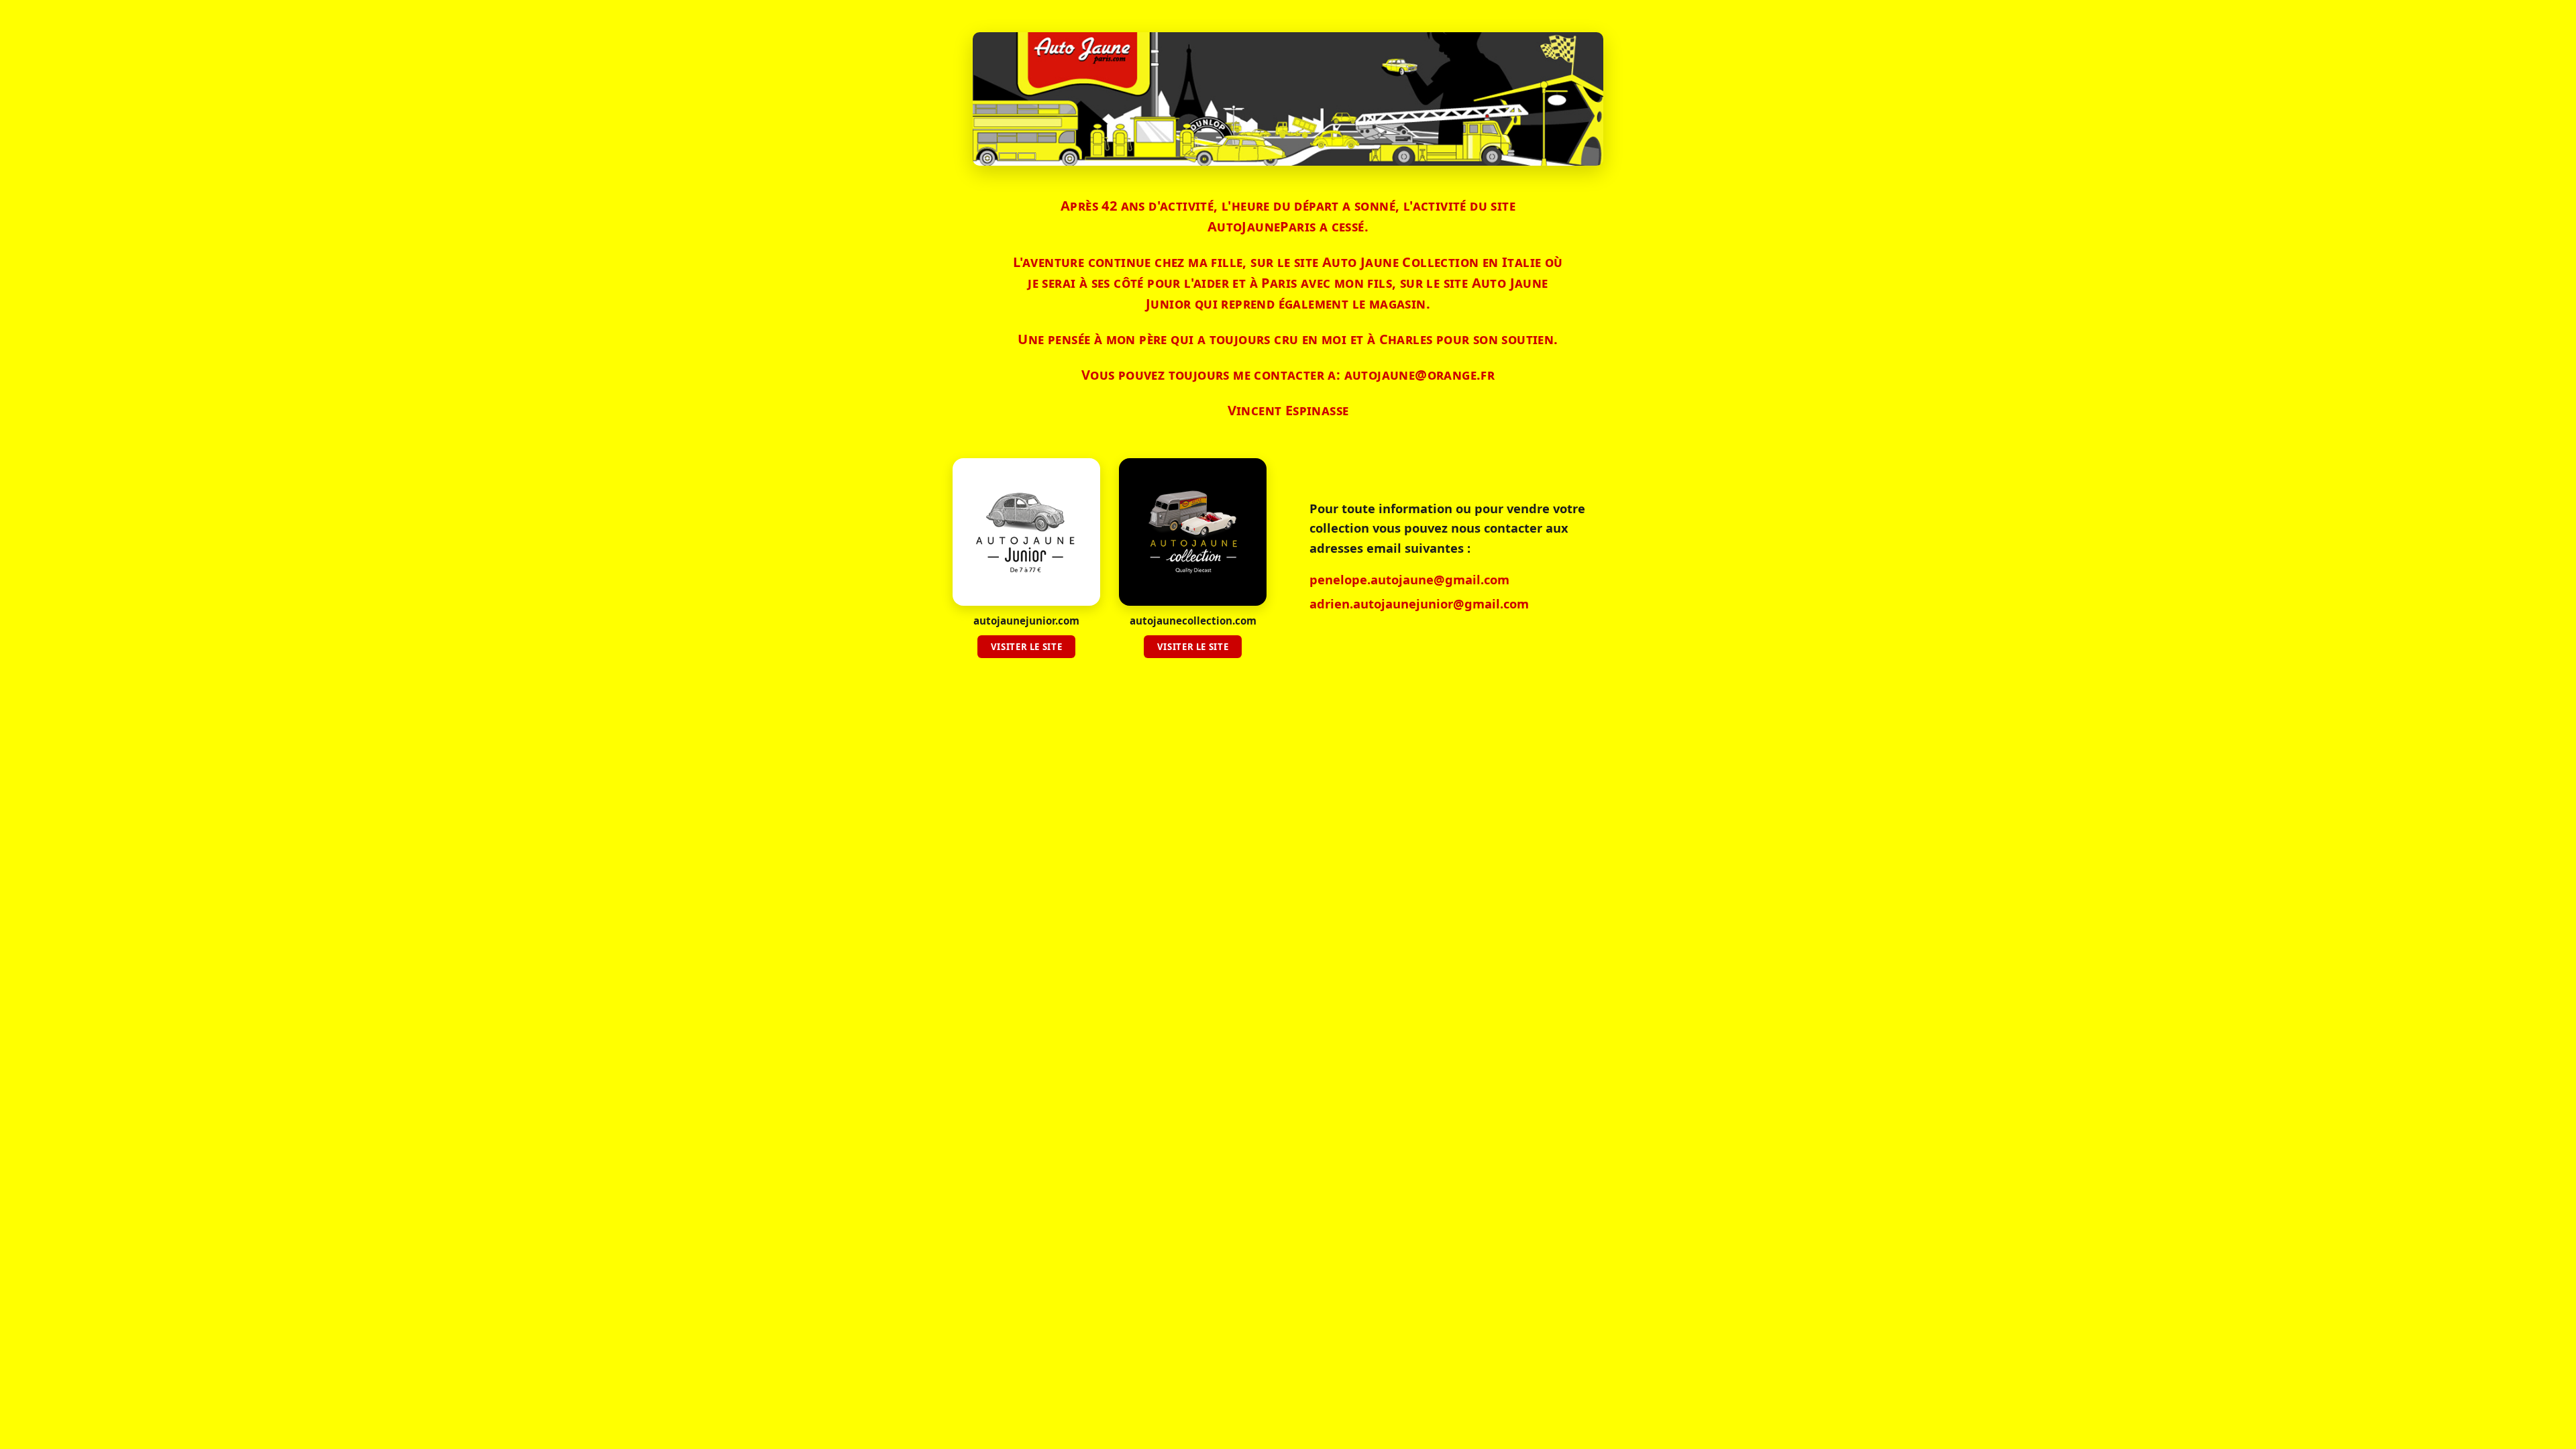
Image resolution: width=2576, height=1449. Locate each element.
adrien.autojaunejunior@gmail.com (1419, 603)
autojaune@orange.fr (1420, 375)
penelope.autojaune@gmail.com (1409, 579)
